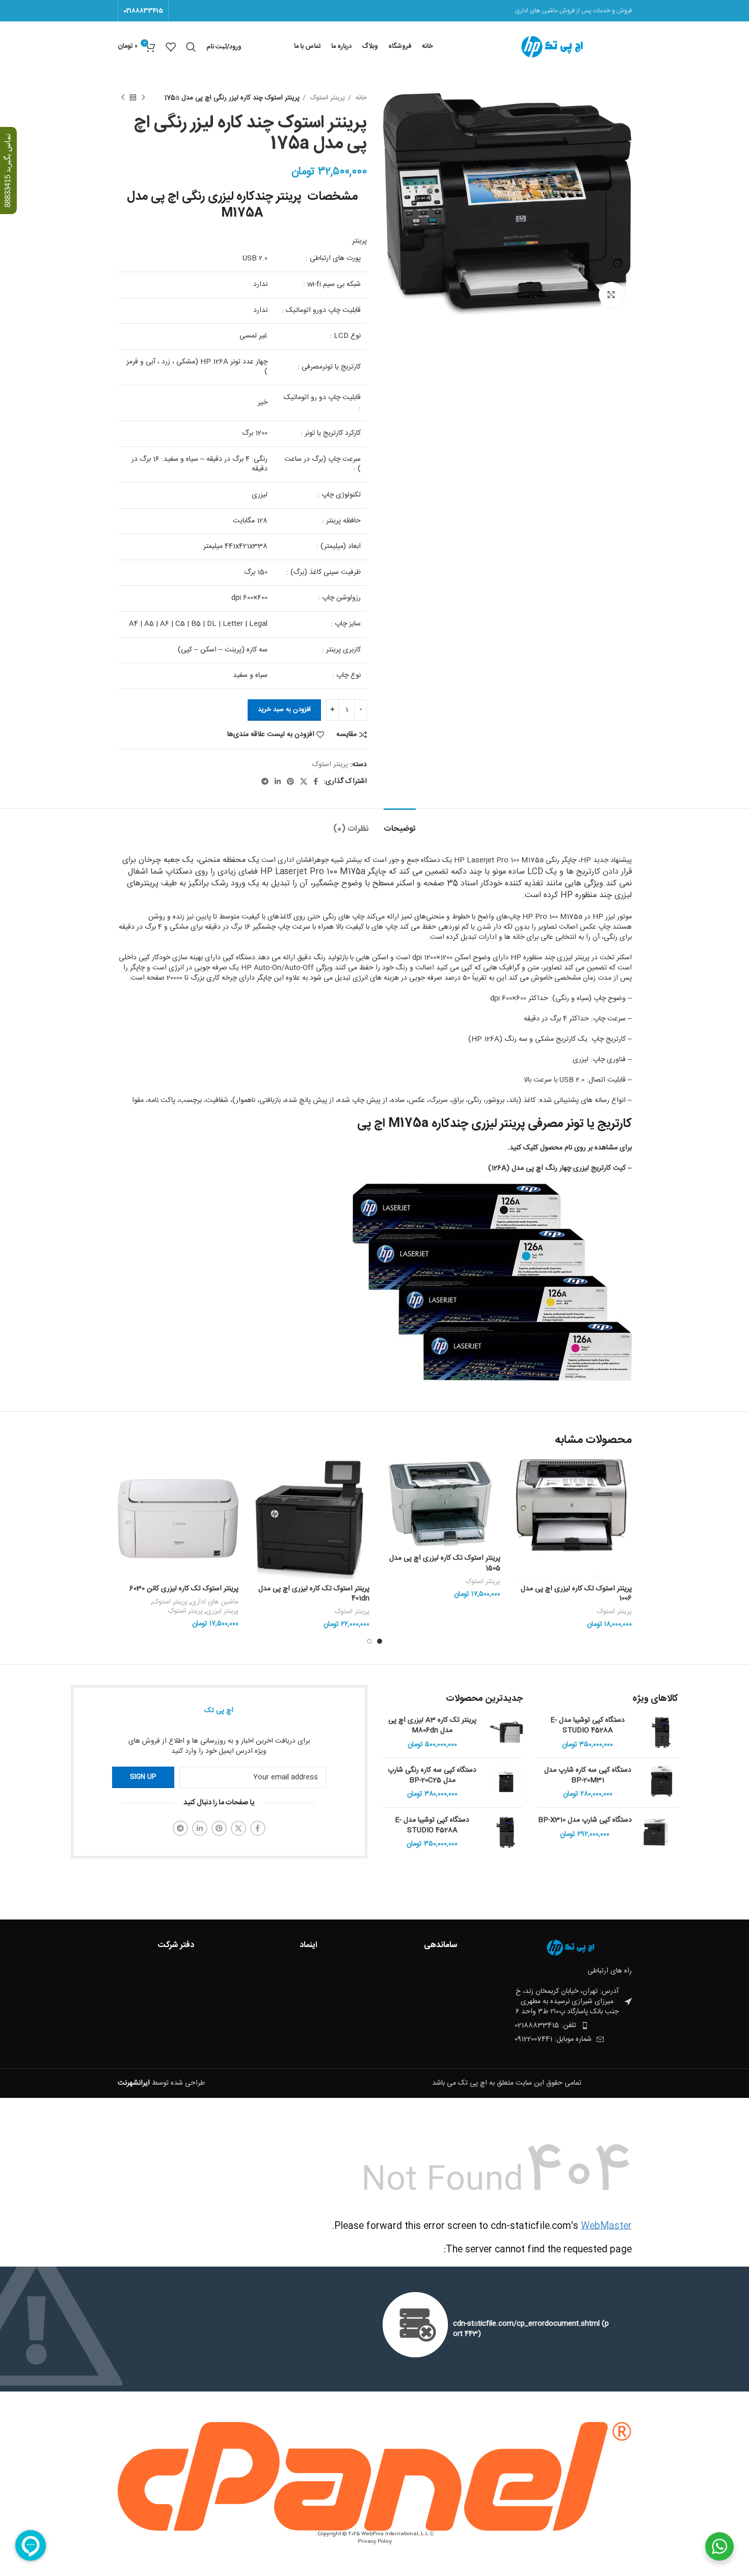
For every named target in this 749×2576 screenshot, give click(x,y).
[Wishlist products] (171, 47)
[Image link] (576, 1948)
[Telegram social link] (265, 781)
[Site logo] (559, 47)
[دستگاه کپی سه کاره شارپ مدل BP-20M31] (662, 1783)
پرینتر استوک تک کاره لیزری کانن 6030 (184, 1589)
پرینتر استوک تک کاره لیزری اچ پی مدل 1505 (445, 1563)
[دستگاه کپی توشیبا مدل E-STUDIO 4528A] (662, 1733)
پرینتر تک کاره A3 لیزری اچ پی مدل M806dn (432, 1726)
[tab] (400, 824)
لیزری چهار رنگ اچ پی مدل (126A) (540, 1168)
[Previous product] (143, 98)
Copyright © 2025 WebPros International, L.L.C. (375, 2534)
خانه (360, 98)
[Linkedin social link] (278, 781)
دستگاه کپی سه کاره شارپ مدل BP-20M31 (588, 1776)
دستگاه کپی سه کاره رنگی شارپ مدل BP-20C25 (432, 1776)
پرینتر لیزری (222, 1611)
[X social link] (304, 781)
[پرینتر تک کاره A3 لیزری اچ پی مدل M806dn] (506, 1733)
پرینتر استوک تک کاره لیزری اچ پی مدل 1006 (576, 1594)
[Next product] (123, 98)
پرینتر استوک (327, 98)
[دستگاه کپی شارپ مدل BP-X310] (656, 1832)
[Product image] (571, 1519)
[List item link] (552, 2026)
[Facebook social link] (316, 781)
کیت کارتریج (608, 1168)
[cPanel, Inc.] (375, 2477)
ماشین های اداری (215, 1602)
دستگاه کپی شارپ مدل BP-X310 (585, 1821)
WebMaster (606, 2226)
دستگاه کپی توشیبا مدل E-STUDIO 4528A (587, 1726)
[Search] (191, 47)
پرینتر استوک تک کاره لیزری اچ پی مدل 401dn (314, 1594)
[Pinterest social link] (290, 781)
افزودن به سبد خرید (284, 709)
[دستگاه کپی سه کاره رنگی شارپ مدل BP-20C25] (506, 1783)
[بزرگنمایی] (611, 295)
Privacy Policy (375, 2542)
